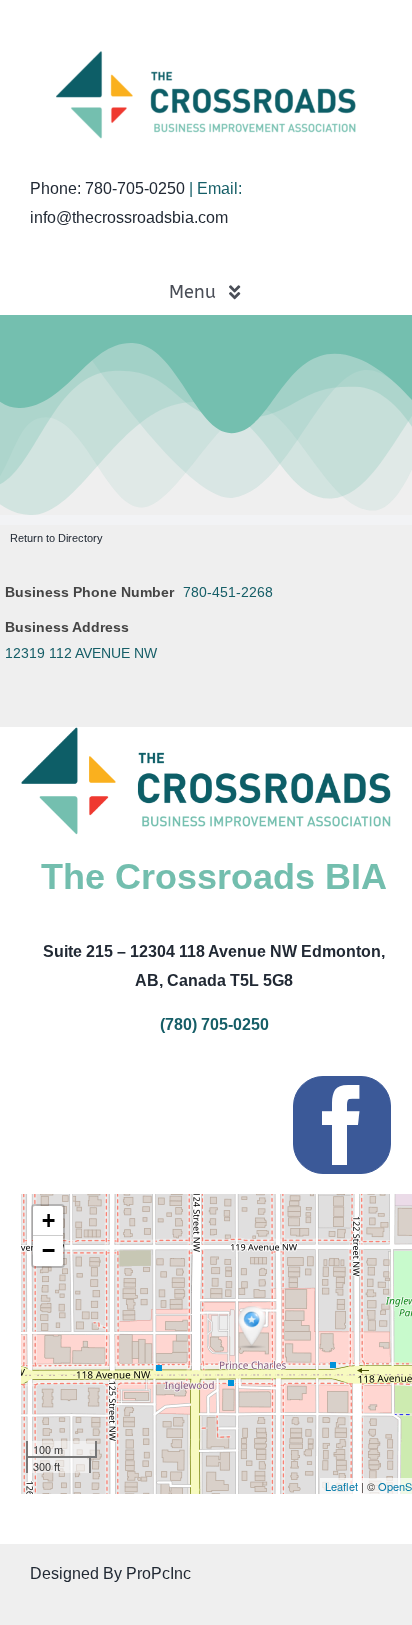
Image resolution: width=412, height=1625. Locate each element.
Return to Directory (56, 538)
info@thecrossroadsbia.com (129, 217)
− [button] (48, 1250)
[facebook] (342, 1125)
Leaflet (341, 1486)
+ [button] (48, 1220)
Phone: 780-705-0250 (107, 188)
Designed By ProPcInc (110, 1573)
